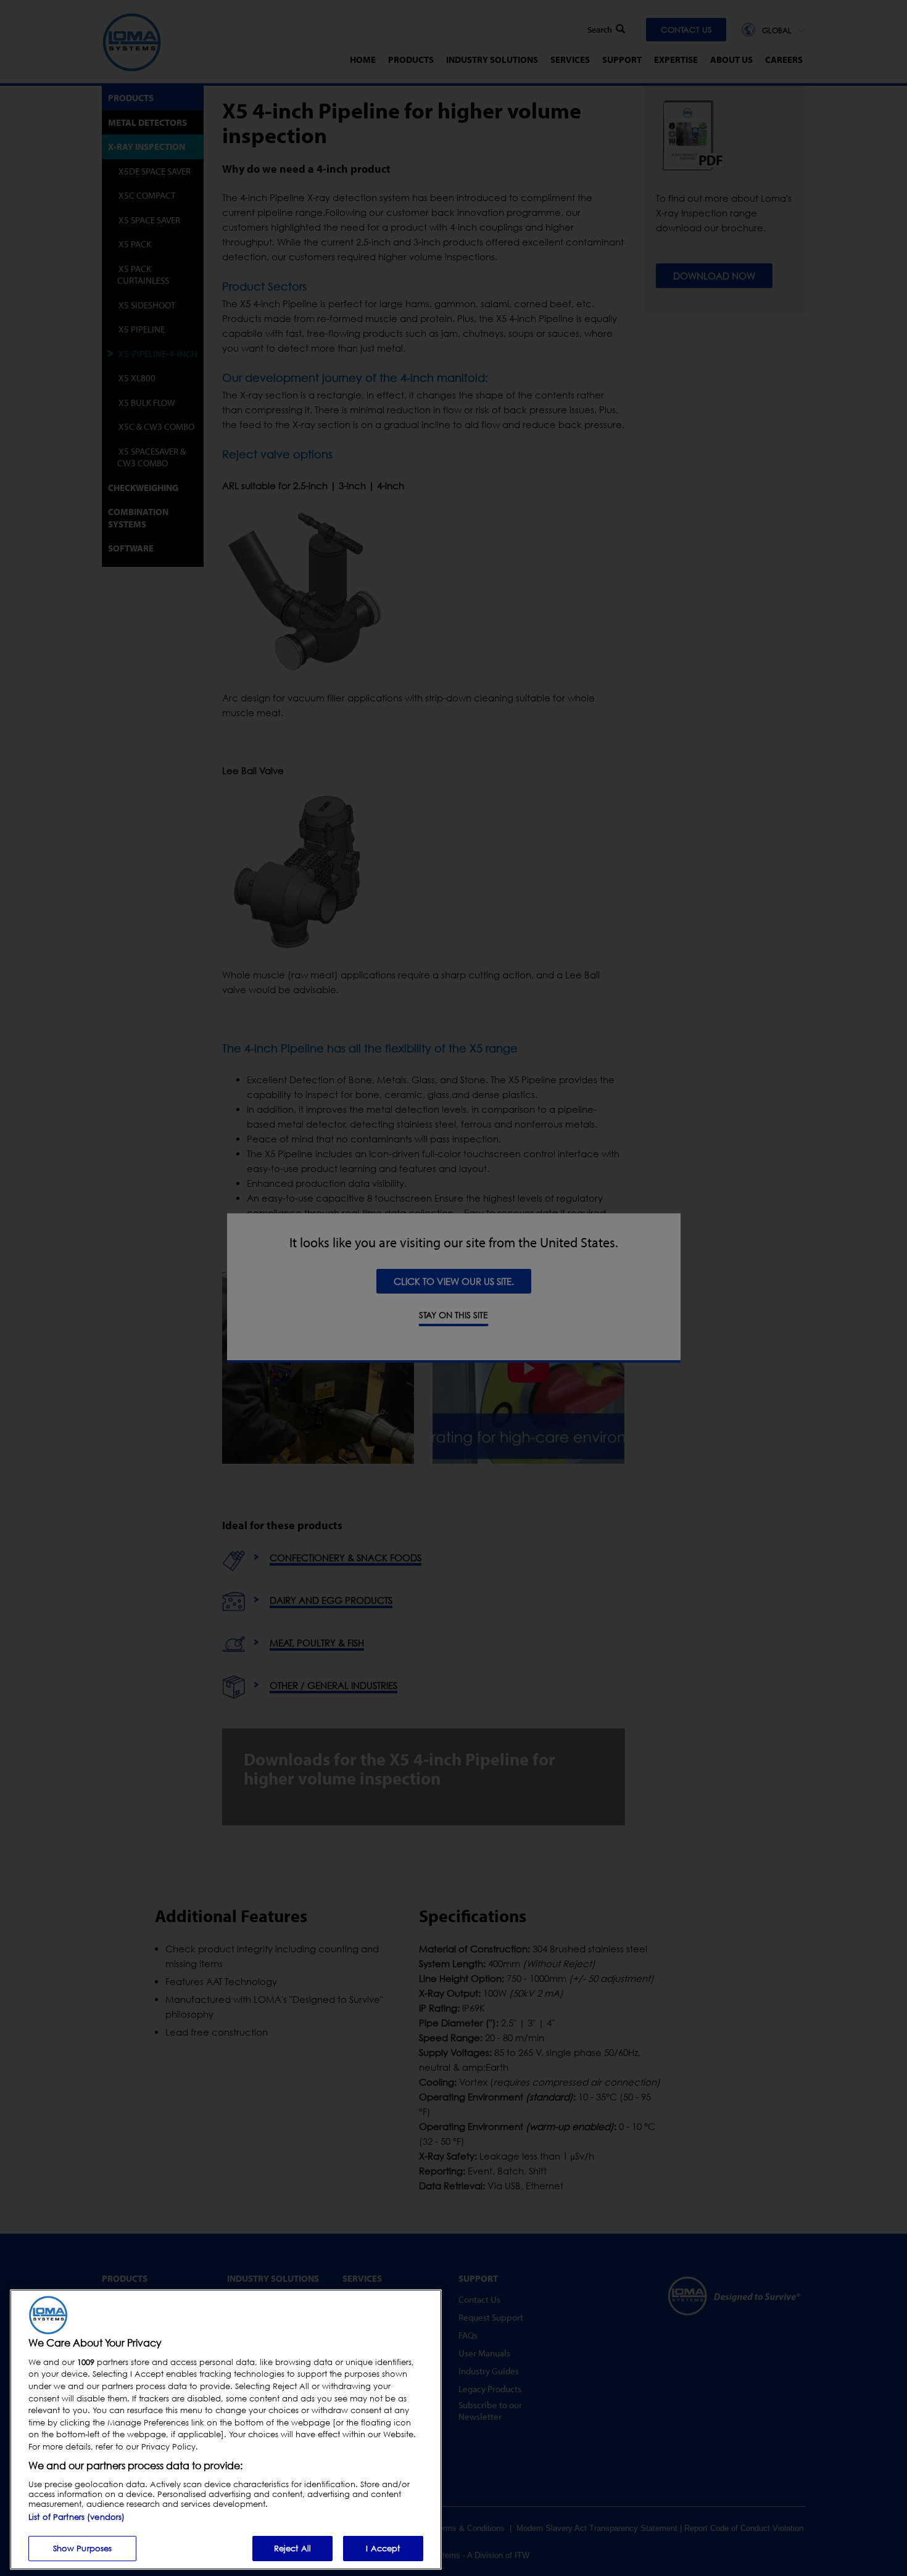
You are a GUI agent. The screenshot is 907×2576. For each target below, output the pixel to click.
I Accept (383, 2548)
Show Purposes (83, 2548)
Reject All (292, 2548)
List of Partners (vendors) (77, 2516)
